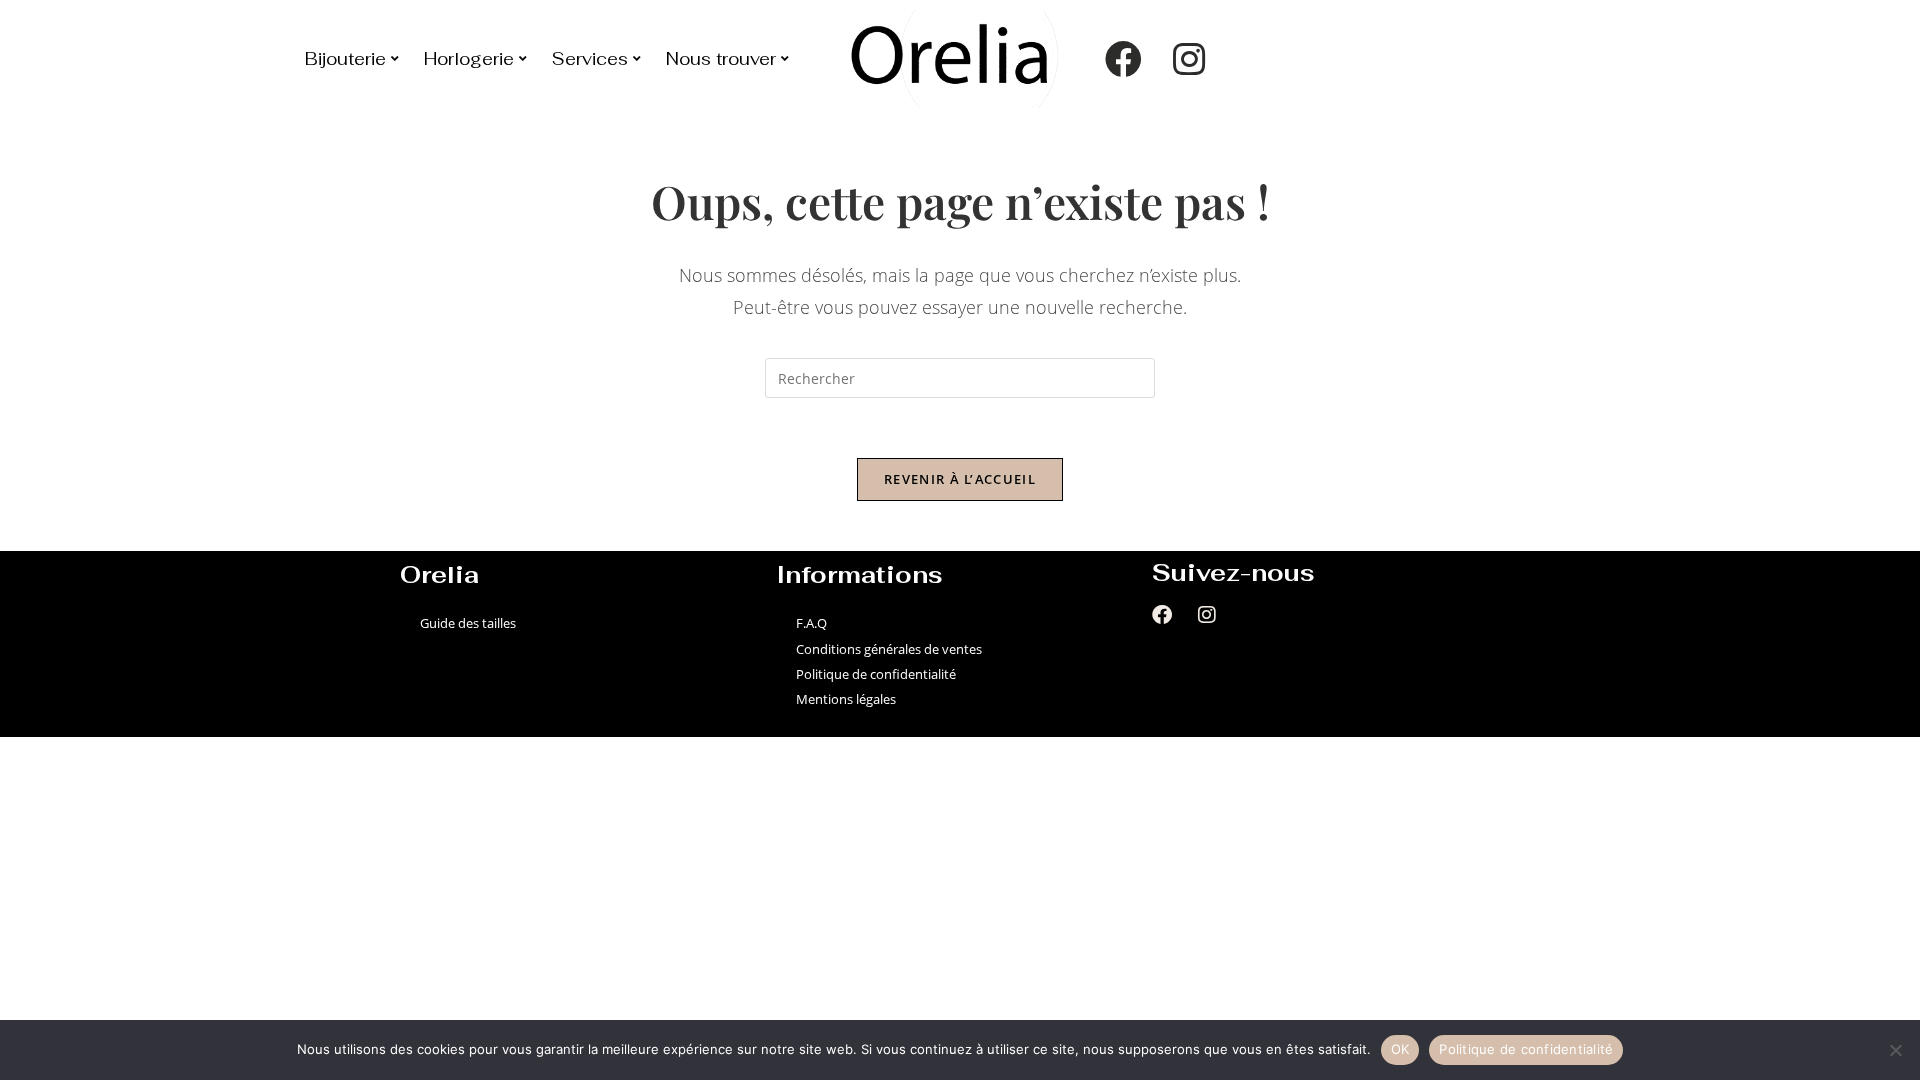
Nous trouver (721, 59)
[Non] (1895, 1050)
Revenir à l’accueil (960, 479)
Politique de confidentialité (876, 674)
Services (590, 59)
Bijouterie (345, 59)
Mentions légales (846, 699)
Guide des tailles (468, 623)
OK (1400, 1049)
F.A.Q (811, 623)
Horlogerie (469, 59)
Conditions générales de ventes (889, 649)
